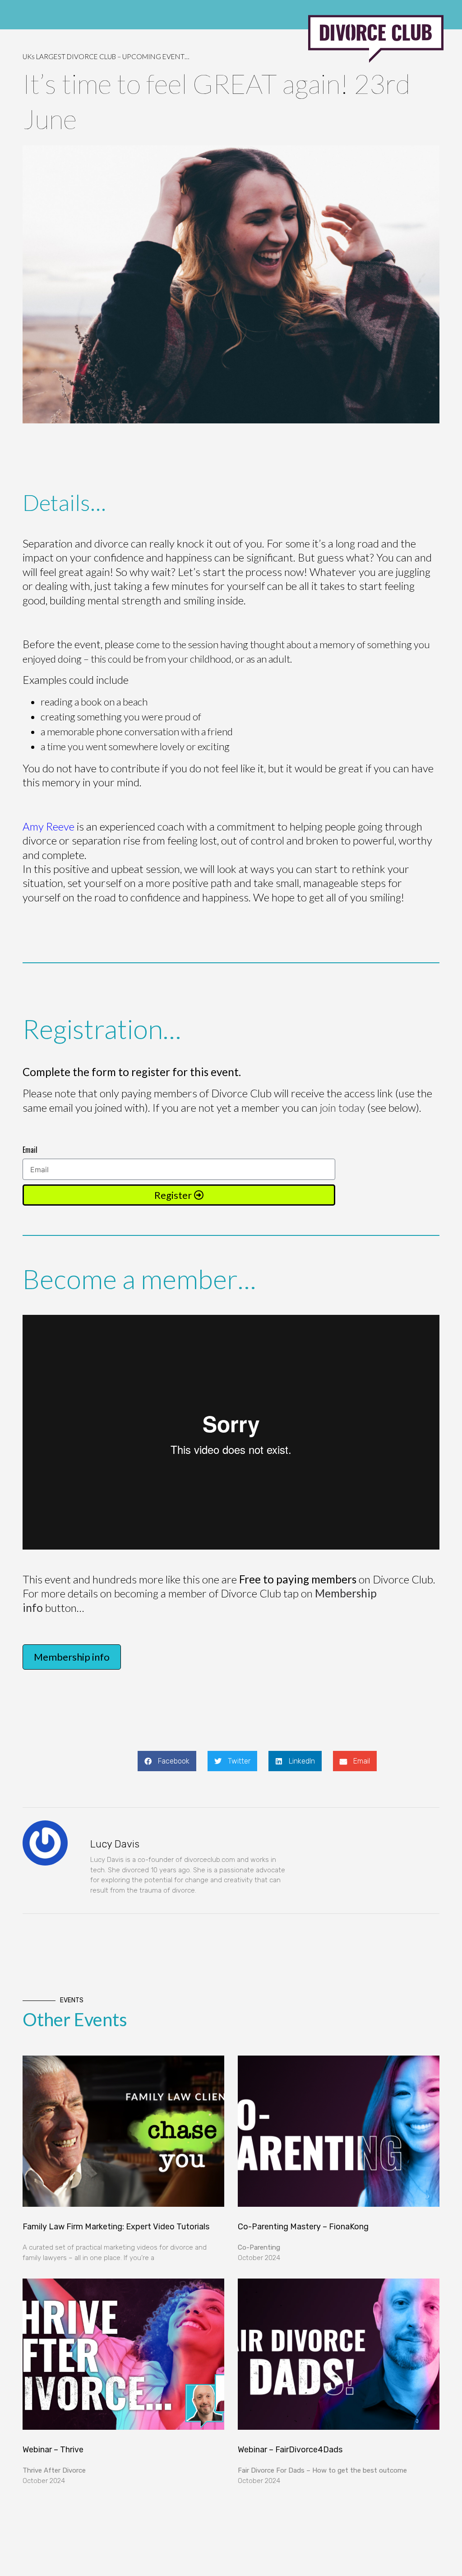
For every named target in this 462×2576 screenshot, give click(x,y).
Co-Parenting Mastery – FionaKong (303, 2227)
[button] (167, 1761)
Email (30, 1150)
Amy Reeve (49, 826)
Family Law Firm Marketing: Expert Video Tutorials (116, 2227)
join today (342, 1107)
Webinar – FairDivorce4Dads (290, 2450)
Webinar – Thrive (53, 2450)
